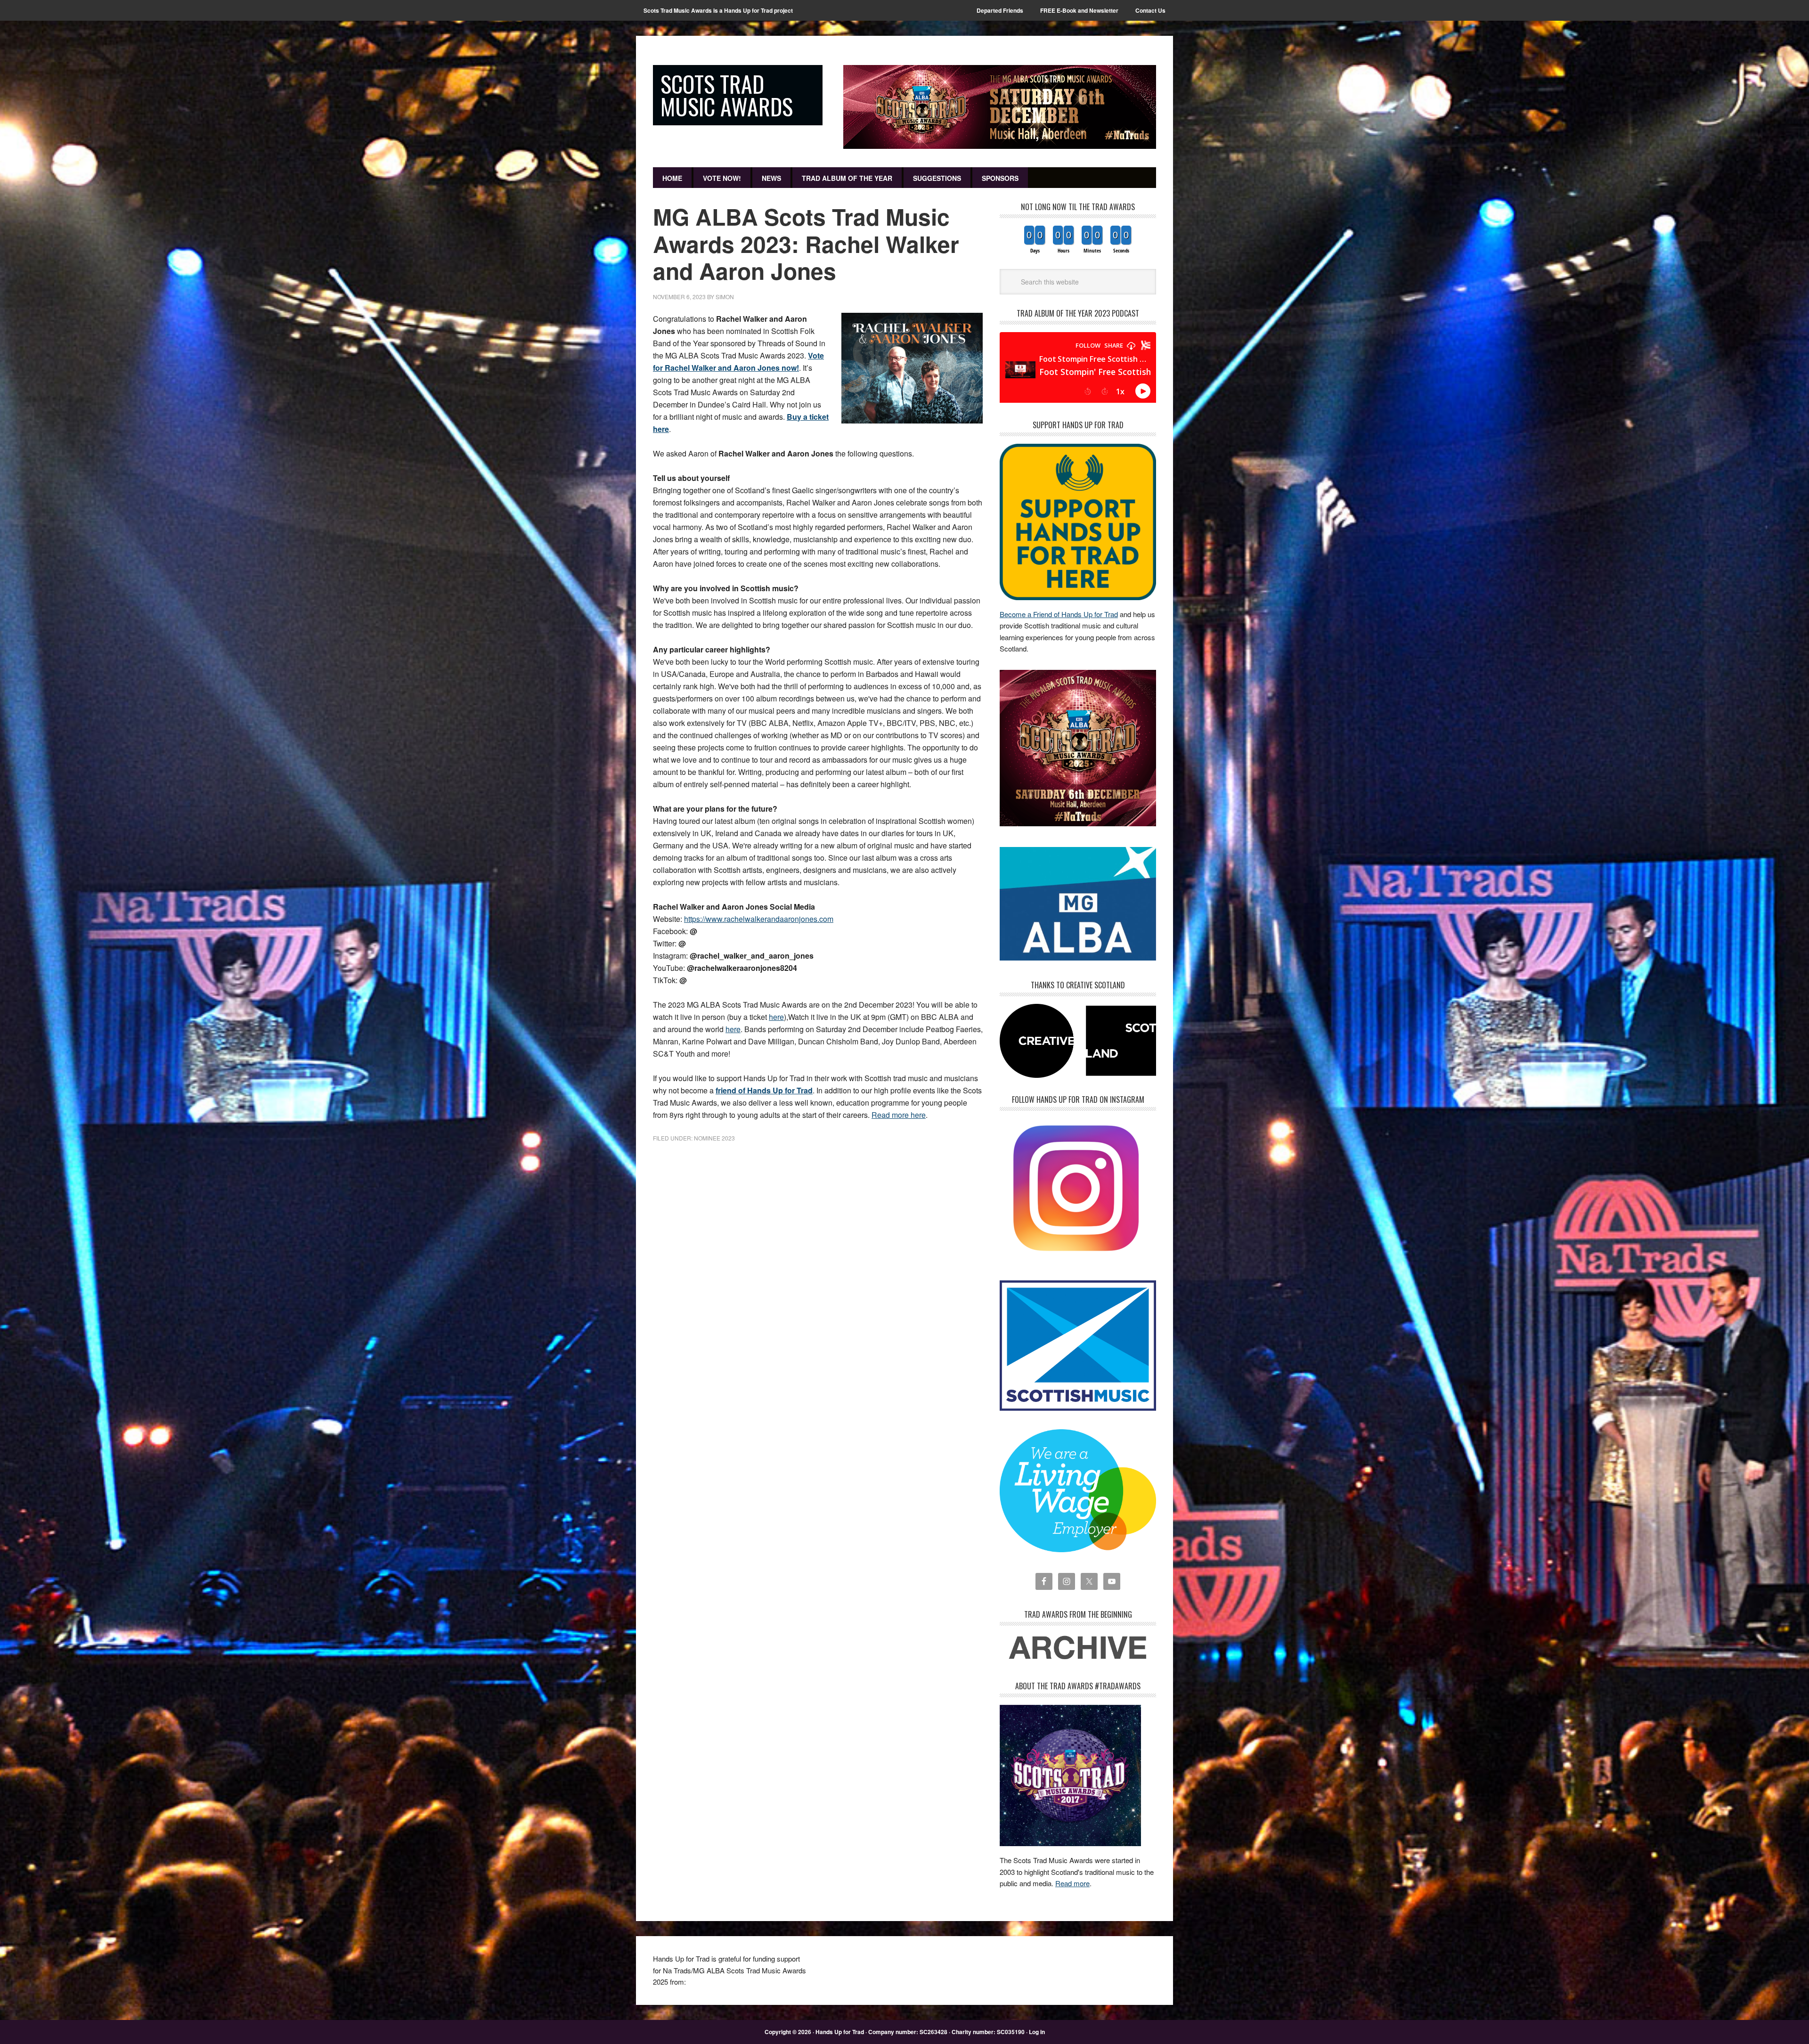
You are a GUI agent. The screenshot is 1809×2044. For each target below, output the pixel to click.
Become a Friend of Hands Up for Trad (1059, 614)
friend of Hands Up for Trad (764, 1090)
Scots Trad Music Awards (727, 95)
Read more (1072, 1883)
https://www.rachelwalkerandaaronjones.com (759, 919)
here (776, 1017)
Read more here (899, 1115)
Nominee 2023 (714, 1138)
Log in (1037, 2032)
